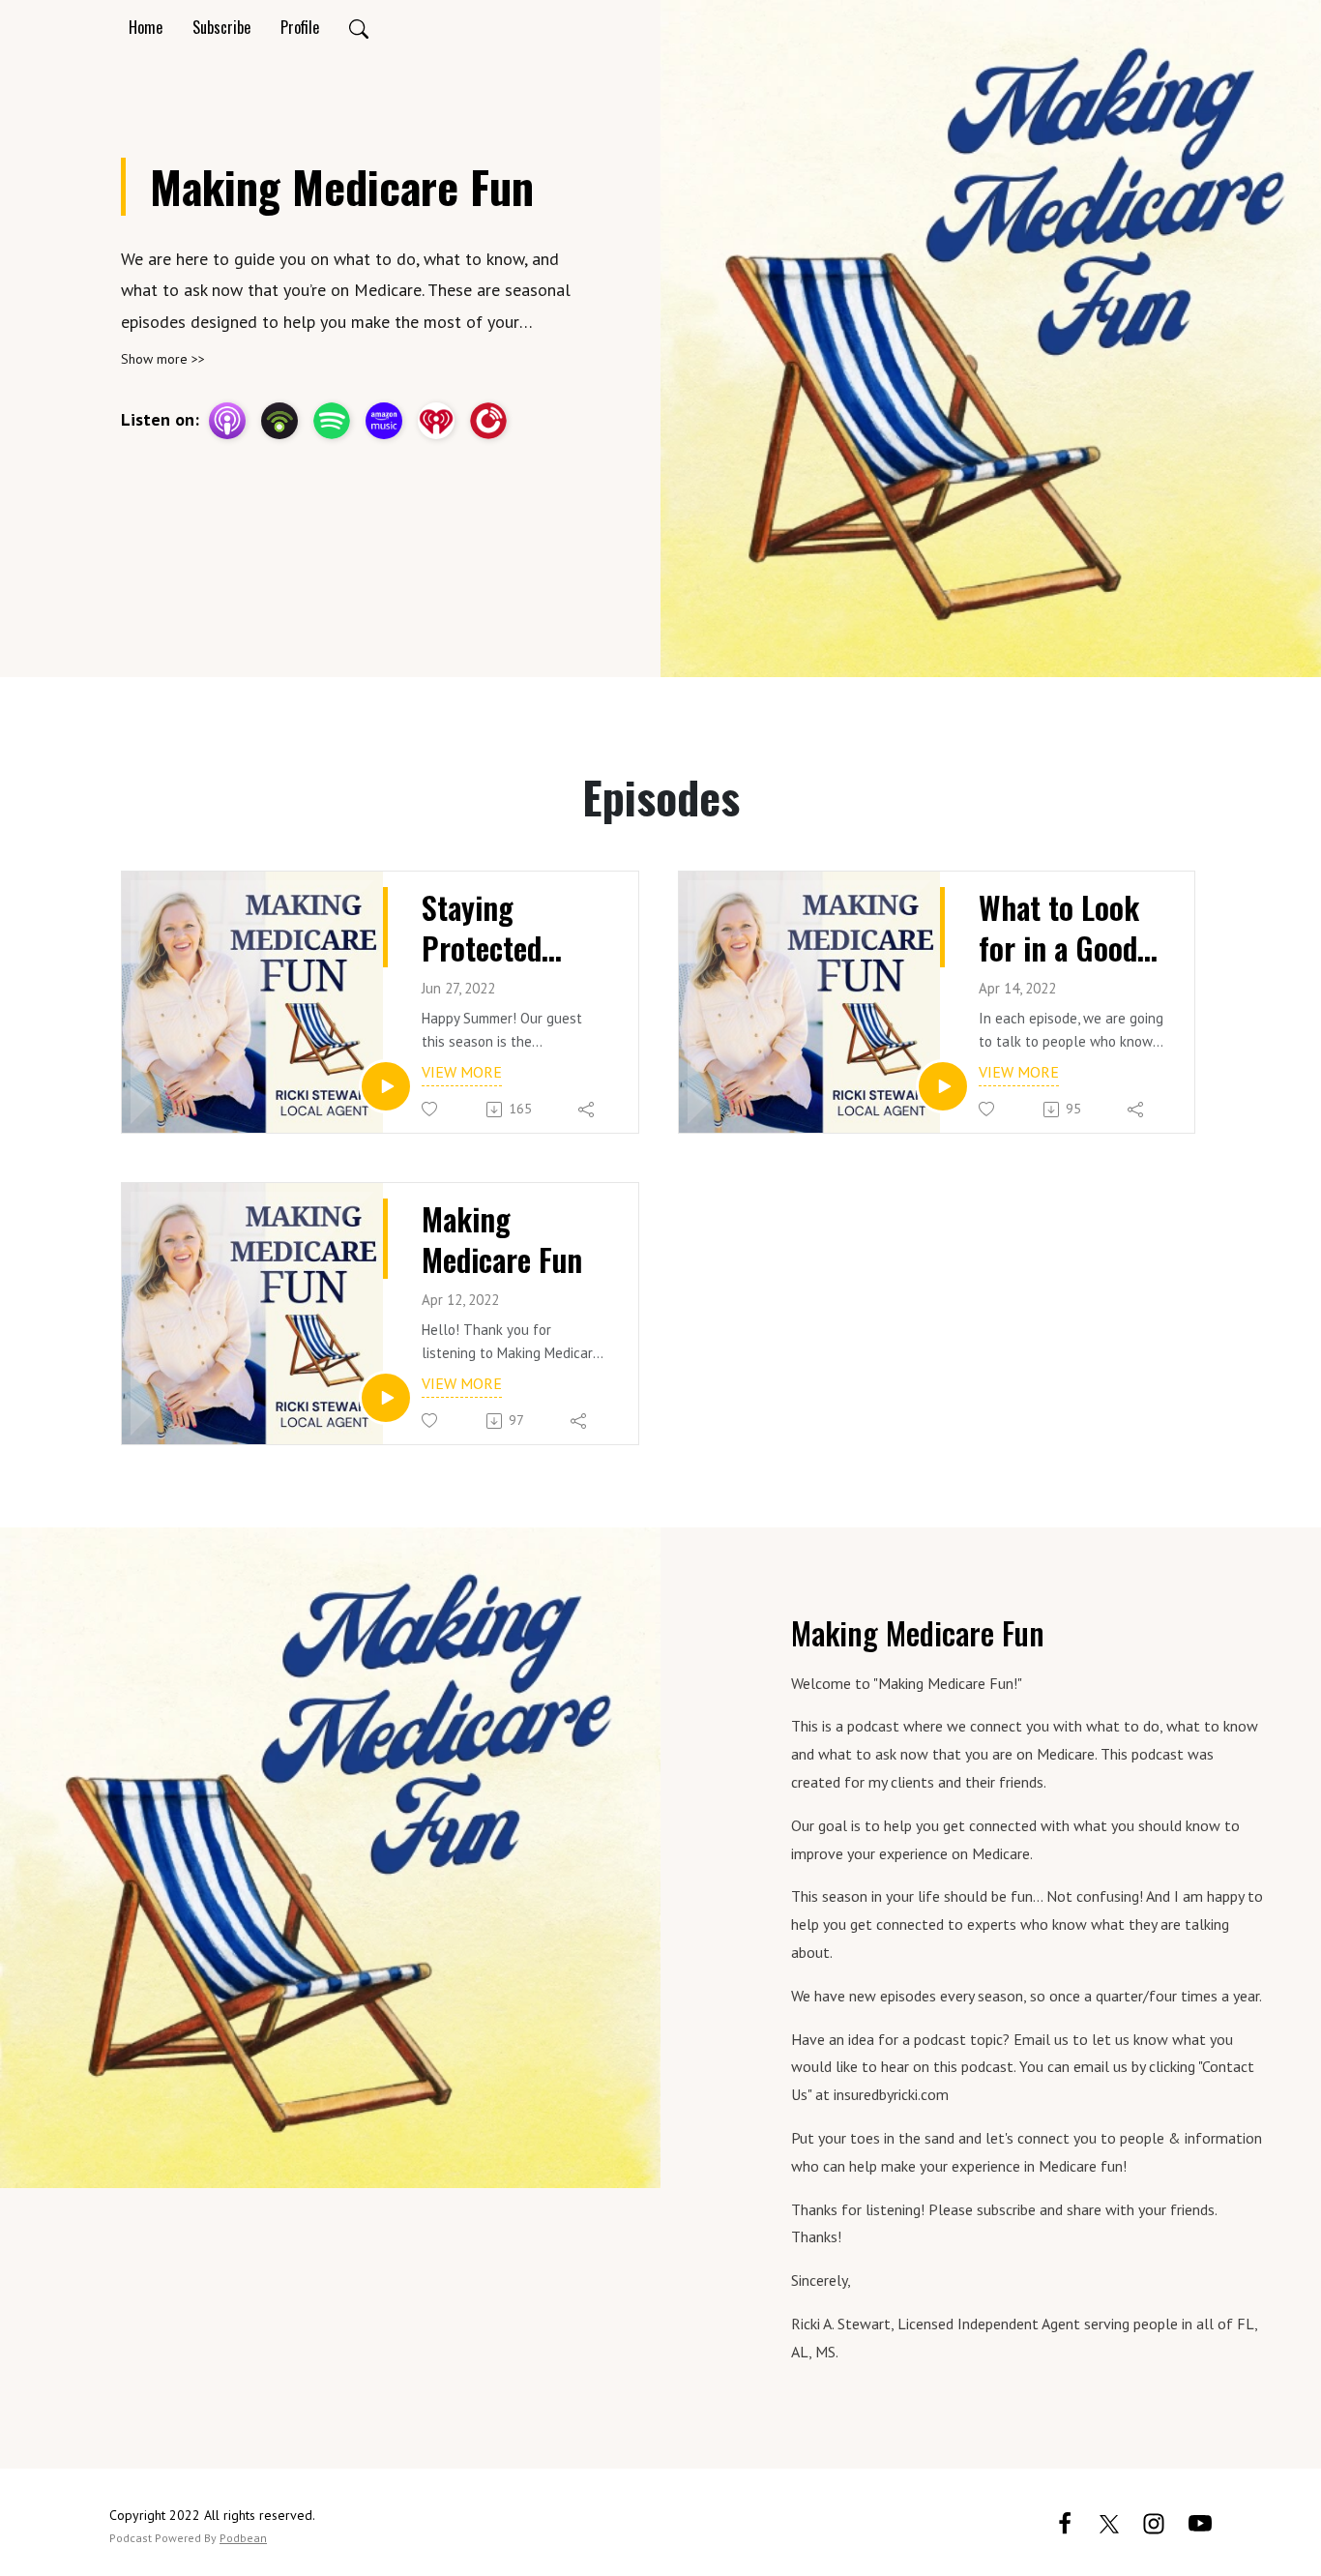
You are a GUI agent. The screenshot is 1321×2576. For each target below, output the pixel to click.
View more (462, 1072)
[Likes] (431, 1109)
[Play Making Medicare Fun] (386, 1398)
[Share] (587, 1110)
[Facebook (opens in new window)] (1065, 2521)
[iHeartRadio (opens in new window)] (436, 421)
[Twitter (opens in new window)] (1109, 2521)
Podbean (243, 2538)
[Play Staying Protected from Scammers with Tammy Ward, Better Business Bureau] (386, 1086)
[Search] (359, 27)
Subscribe (221, 27)
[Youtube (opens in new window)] (1200, 2521)
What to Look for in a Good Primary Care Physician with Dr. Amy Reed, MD (1067, 927)
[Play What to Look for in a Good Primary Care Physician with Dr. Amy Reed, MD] (943, 1086)
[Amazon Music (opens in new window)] (384, 421)
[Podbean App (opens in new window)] (279, 421)
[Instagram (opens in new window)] (1154, 2521)
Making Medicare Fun (502, 1239)
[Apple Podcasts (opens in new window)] (227, 421)
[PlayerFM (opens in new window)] (488, 421)
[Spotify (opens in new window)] (332, 421)
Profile (300, 27)
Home (146, 27)
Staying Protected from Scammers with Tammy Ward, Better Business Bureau (498, 927)
